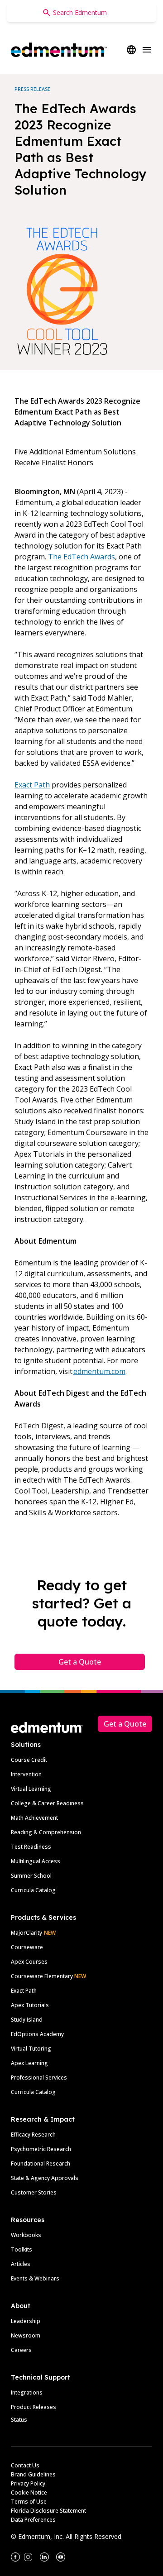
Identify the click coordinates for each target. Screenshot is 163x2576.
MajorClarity (26, 1933)
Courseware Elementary (48, 1976)
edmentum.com (99, 1371)
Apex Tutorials (30, 2005)
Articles (21, 2264)
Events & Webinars (35, 2278)
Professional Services (39, 2077)
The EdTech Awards (81, 557)
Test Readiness (31, 1847)
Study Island (27, 2020)
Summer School (31, 1876)
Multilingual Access (36, 1861)
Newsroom (26, 2335)
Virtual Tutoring (31, 2049)
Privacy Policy (28, 2483)
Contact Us (25, 2465)
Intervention (26, 1774)
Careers (21, 2350)
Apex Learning (29, 2063)
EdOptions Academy (37, 2034)
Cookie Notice (29, 2493)
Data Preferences (33, 2520)
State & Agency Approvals (45, 2178)
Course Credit (29, 1760)
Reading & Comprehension (46, 1832)
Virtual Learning (31, 1789)
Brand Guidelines (33, 2474)
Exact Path (32, 785)
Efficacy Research (33, 2135)
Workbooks (26, 2235)
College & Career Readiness (47, 1803)
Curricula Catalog (33, 1890)
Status (19, 2420)
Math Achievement (34, 1818)
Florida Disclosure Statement (48, 2511)
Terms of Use (29, 2502)
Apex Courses (29, 1962)
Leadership (26, 2321)
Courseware (27, 1947)
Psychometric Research (41, 2149)
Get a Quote (80, 1662)
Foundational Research (41, 2163)
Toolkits (22, 2249)
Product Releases (34, 2407)
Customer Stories (34, 2192)
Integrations (27, 2392)
